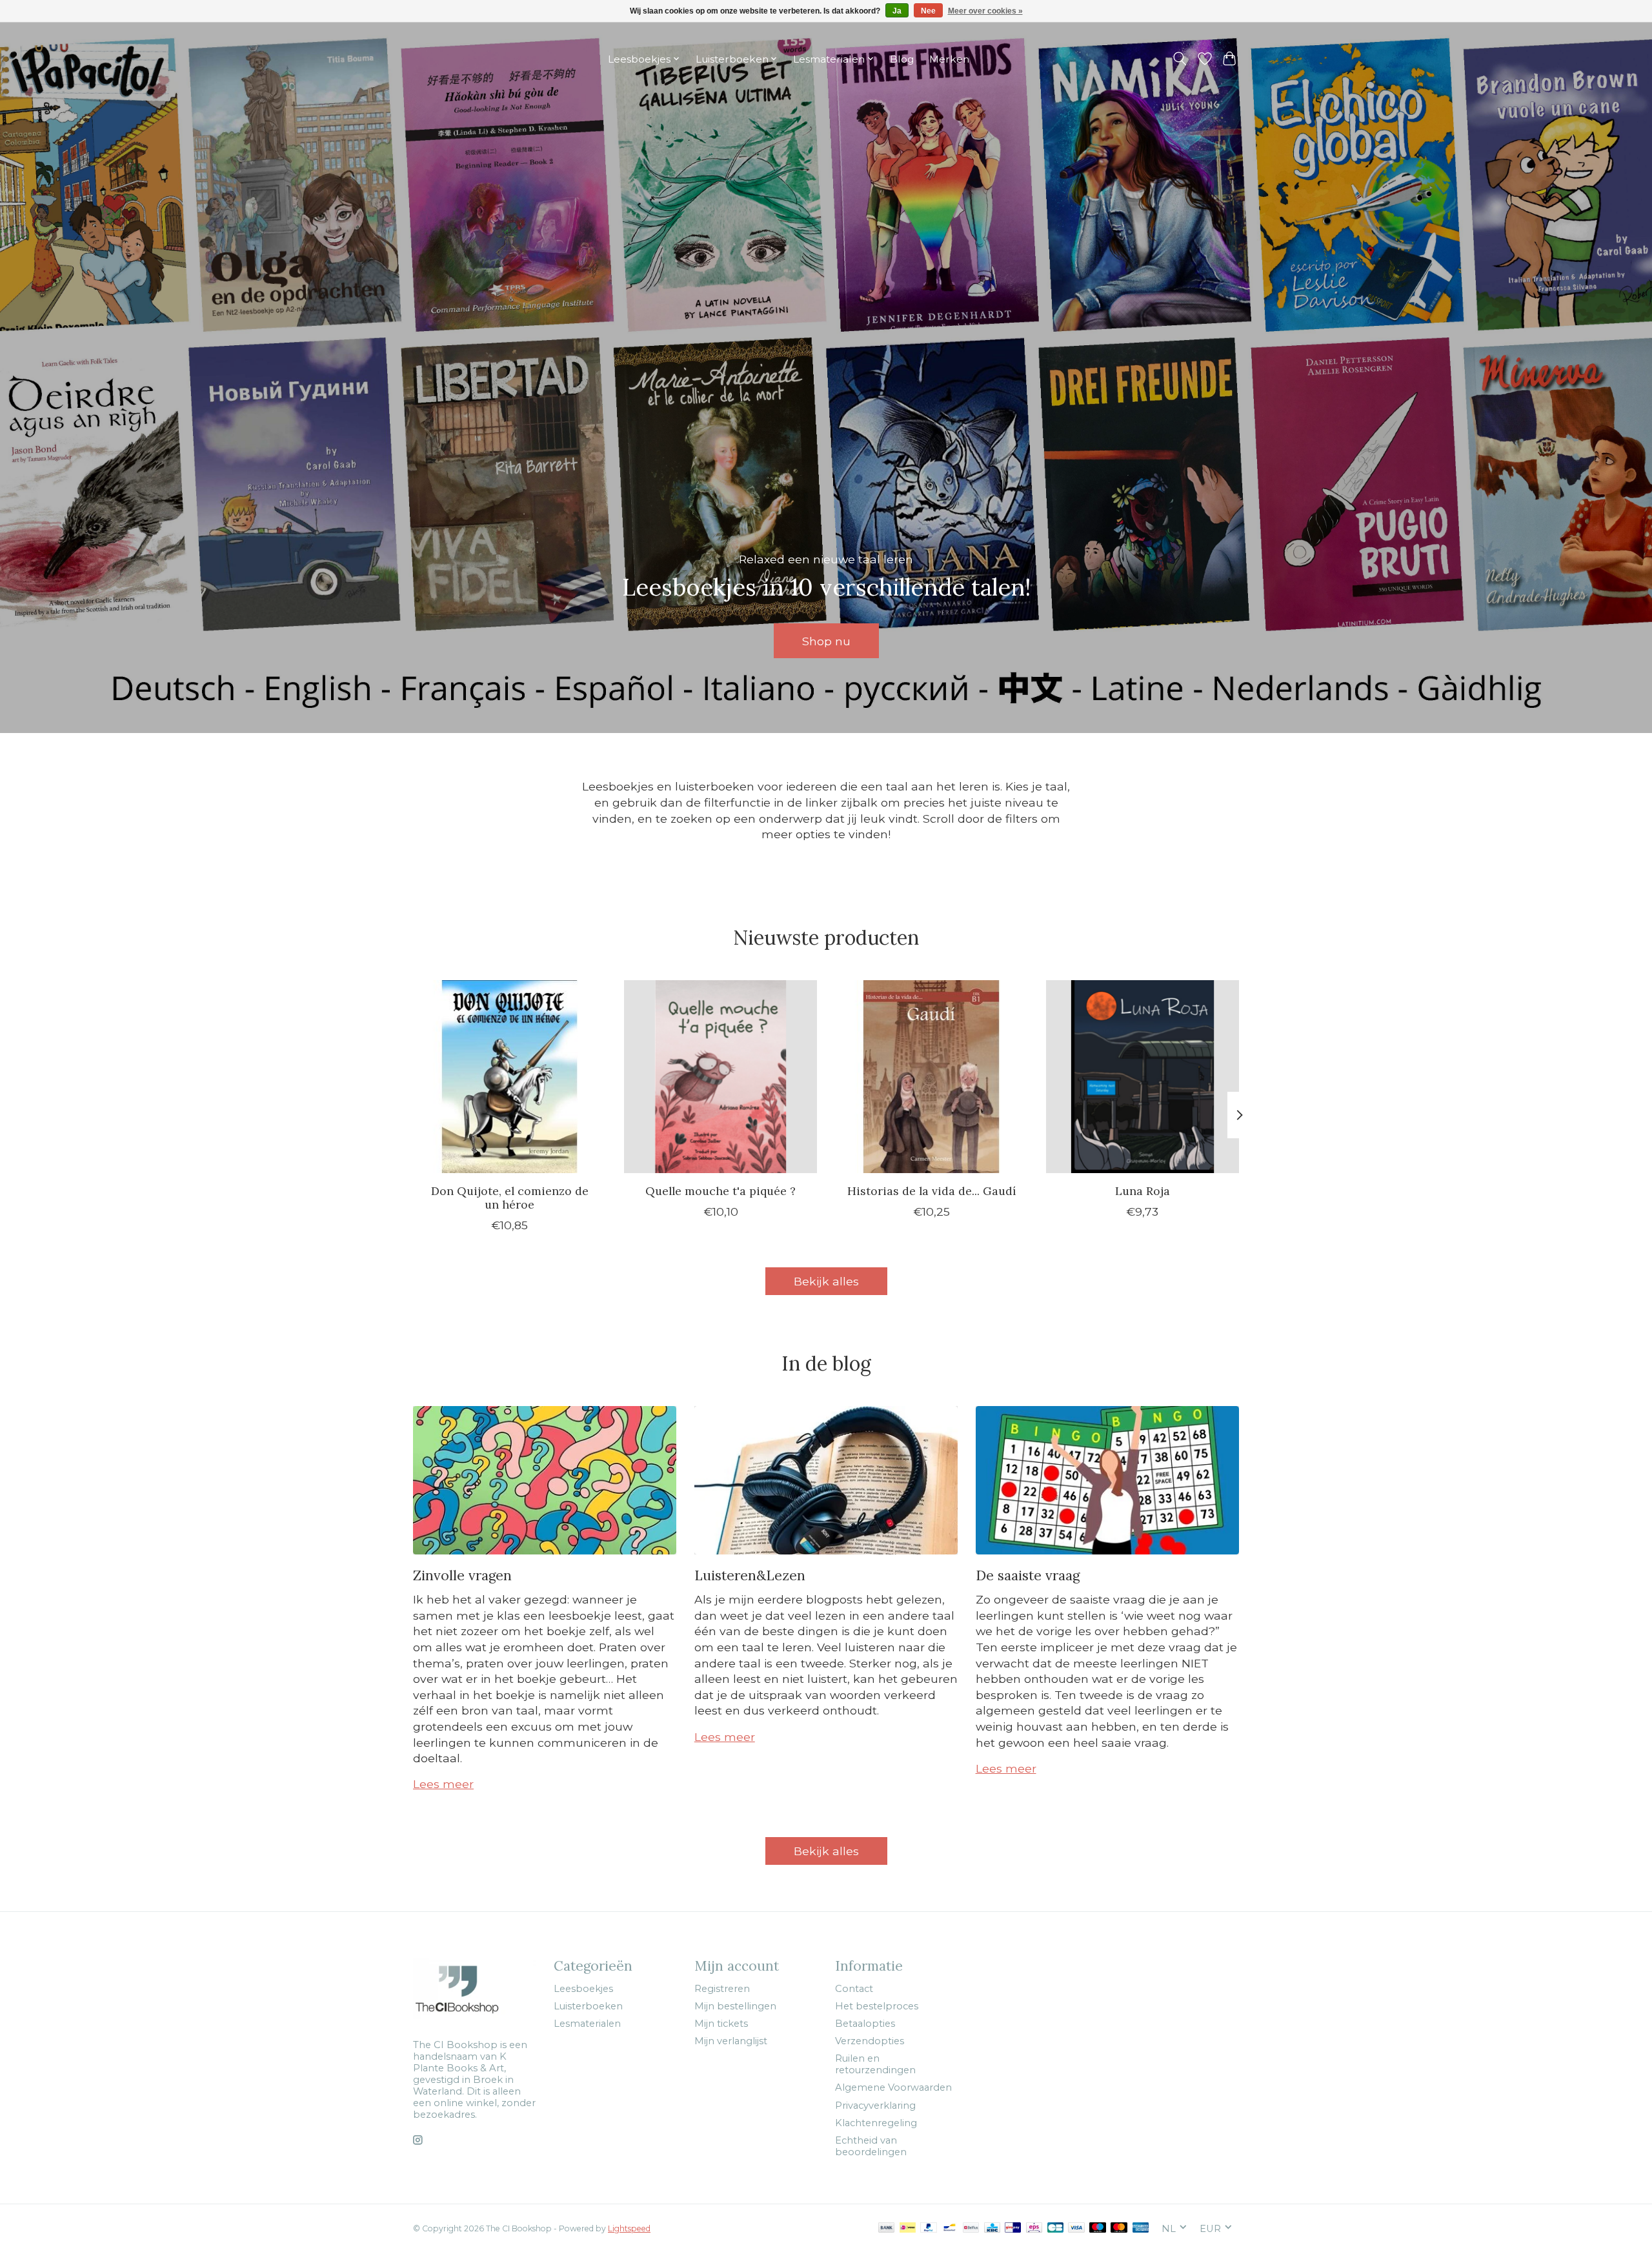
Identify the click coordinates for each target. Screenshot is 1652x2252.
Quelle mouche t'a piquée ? (720, 1191)
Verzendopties (870, 2041)
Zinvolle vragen (462, 1575)
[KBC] (992, 2228)
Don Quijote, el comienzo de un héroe (510, 1198)
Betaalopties (865, 2024)
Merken (949, 59)
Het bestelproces (877, 2006)
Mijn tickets (721, 2024)
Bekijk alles (826, 1281)
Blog (902, 59)
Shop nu (826, 641)
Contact (854, 1989)
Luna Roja (1143, 1191)
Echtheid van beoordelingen (871, 2146)
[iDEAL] (908, 2228)
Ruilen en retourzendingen (875, 2064)
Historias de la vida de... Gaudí (932, 1191)
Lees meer (443, 1784)
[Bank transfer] (887, 2228)
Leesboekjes (583, 1989)
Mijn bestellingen (735, 2006)
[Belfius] (971, 2228)
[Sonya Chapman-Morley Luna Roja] (1143, 1077)
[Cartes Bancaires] (1055, 2228)
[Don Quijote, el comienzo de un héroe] (509, 1077)
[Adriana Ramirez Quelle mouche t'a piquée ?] (720, 1077)
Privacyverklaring (875, 2106)
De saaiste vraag (1028, 1575)
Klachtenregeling (876, 2123)
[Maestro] (1098, 2228)
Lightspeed (629, 2228)
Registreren (722, 1989)
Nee (928, 11)
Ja (897, 11)
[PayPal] (929, 2228)
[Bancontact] (950, 2228)
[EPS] (1034, 2228)
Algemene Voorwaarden (893, 2087)
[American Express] (1141, 2228)
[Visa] (1076, 2228)
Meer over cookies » (985, 11)
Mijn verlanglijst (731, 2041)
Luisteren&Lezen (750, 1575)
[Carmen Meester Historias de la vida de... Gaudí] (932, 1077)
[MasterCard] (1119, 2228)
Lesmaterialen (587, 2024)
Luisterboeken (588, 2006)
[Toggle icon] (1180, 59)
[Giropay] (1013, 2228)
